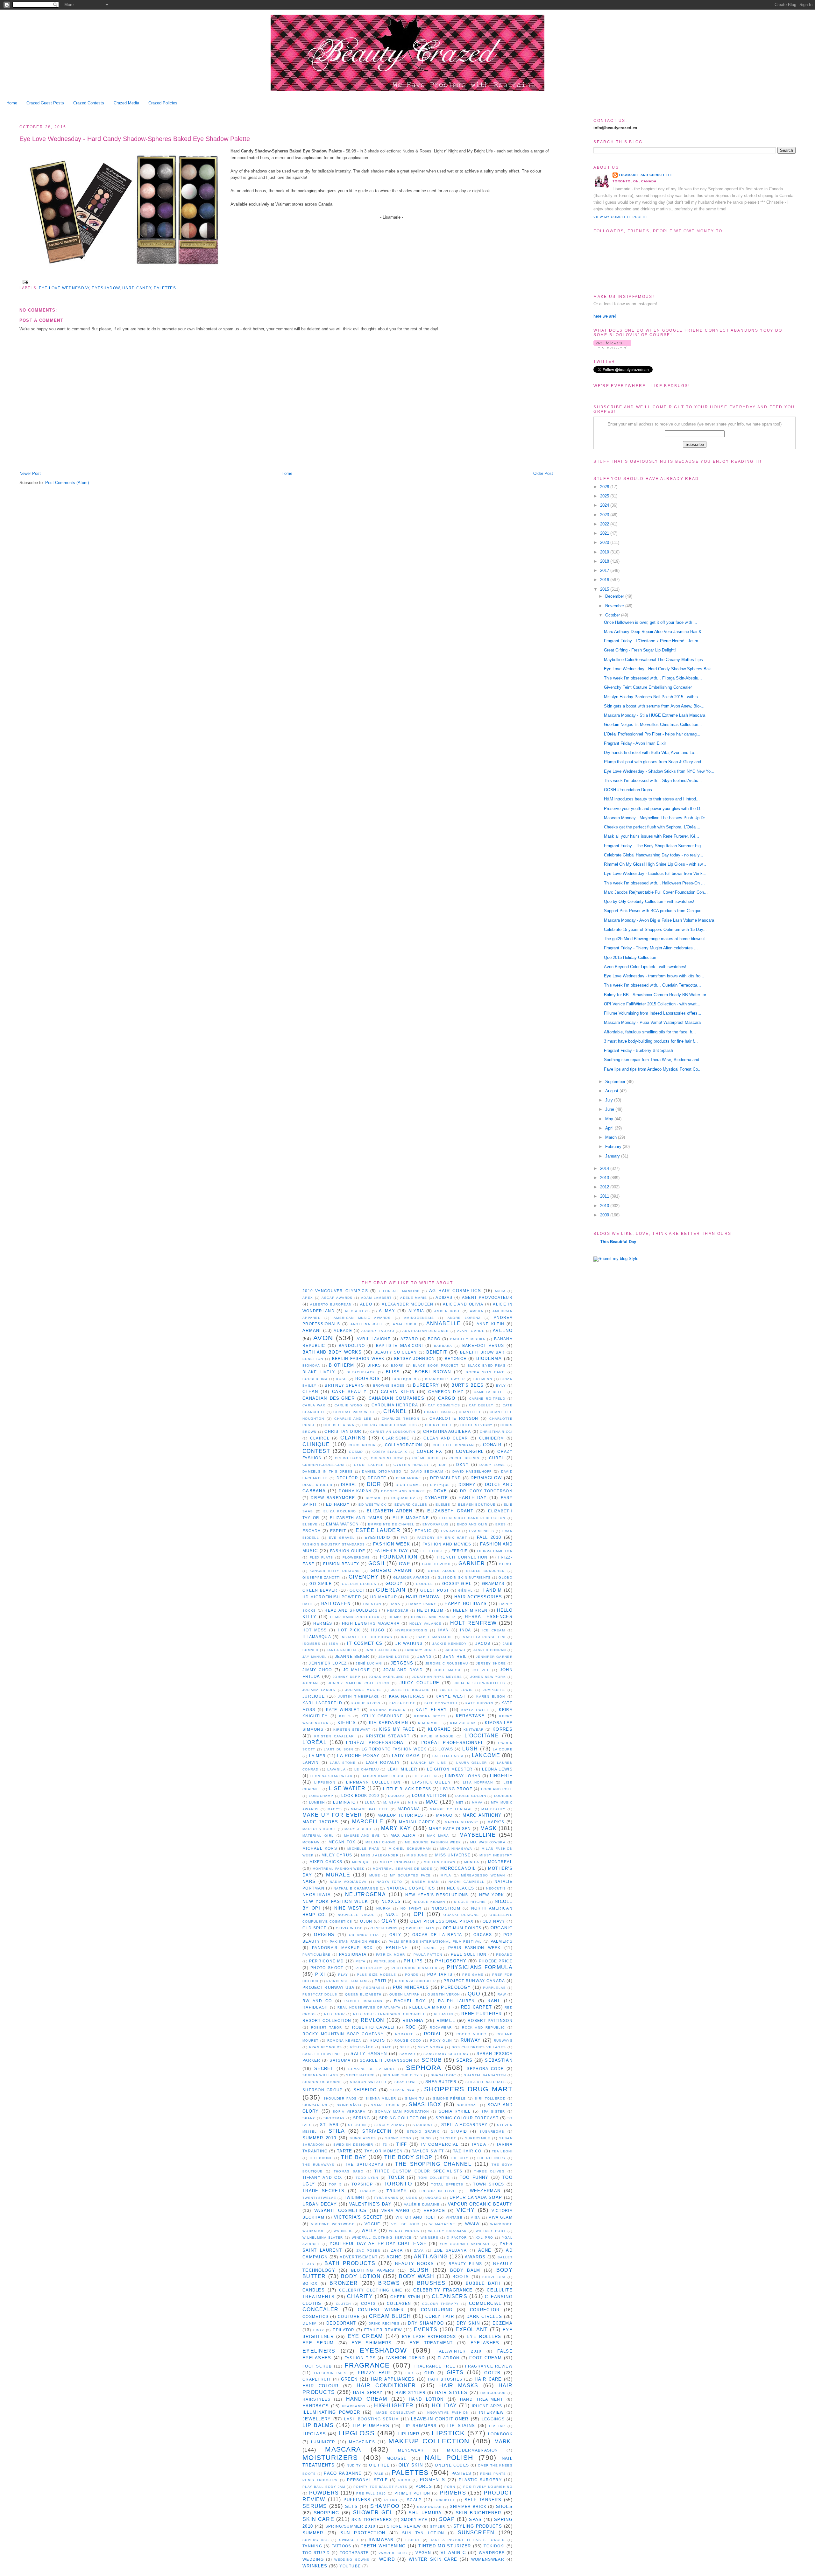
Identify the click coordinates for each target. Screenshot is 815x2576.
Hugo (378, 1630)
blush (419, 2270)
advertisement (359, 2257)
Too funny (474, 2177)
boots (461, 2277)
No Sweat (411, 1908)
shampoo (385, 2506)
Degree (377, 1478)
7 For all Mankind (399, 1291)
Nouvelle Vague (356, 1915)
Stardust (423, 2125)
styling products (478, 2526)
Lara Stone (343, 1763)
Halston (372, 1604)
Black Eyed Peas (487, 1365)
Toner (396, 2177)
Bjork (397, 1365)
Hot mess (315, 1630)
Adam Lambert (376, 1298)
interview (492, 2412)
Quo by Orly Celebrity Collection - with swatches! (649, 901)
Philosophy (451, 1961)
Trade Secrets (323, 2191)
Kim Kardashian (389, 1723)
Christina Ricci (496, 1432)
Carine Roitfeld (487, 1399)
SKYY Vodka (431, 2047)
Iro (404, 1637)
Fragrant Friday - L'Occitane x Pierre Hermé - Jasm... (653, 641)
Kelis (345, 1716)
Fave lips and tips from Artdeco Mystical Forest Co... (653, 1069)
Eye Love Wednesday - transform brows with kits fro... (654, 976)
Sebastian (499, 2060)
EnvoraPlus (436, 1524)
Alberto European (331, 1304)
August (612, 1091)
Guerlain (391, 1590)
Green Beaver (320, 1590)
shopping (326, 2513)
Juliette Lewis (456, 1690)
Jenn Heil (455, 1656)
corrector (485, 2310)
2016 (605, 580)
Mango (444, 1815)
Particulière (317, 1955)
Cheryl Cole (439, 1425)
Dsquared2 (403, 1498)
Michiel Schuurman (410, 1849)
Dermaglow (486, 1478)
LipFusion (325, 1782)
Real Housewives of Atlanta (369, 2007)
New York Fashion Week (335, 1901)
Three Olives (489, 2171)
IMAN (443, 1630)
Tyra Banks (386, 2198)
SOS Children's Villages (479, 2047)
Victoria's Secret (358, 2217)
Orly (395, 1935)
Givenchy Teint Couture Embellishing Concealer (648, 687)
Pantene (397, 1948)
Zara (397, 2250)
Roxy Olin (441, 2041)
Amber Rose (447, 1311)
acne (485, 2250)
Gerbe (506, 1564)
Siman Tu (415, 2098)
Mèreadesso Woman (483, 1875)
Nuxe (392, 1914)
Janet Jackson (381, 1650)
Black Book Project (436, 1365)
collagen (399, 2303)
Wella (369, 2231)
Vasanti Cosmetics (340, 2210)
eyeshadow (106, 288)
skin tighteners (372, 2520)
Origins (324, 1935)
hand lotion (426, 2399)
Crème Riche (426, 1458)
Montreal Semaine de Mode (403, 1869)
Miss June (417, 1855)
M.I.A (413, 1802)
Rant (494, 2001)
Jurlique (314, 1696)
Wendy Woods (404, 2231)
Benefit (437, 1352)
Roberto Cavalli (373, 2027)
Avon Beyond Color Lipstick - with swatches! (645, 967)
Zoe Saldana (450, 2250)
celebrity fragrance (443, 2290)
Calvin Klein (398, 1392)
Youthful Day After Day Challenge (378, 2244)
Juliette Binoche (411, 1690)
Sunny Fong (398, 2138)
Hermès (323, 1623)
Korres (503, 1729)
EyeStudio (377, 1537)
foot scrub (317, 2366)
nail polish (449, 2457)
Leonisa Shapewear (331, 1776)
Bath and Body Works (332, 1352)
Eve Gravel (342, 1538)
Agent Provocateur (487, 1297)
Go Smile (321, 1584)
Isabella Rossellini (484, 1637)
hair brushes (445, 2379)
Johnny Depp (347, 1677)
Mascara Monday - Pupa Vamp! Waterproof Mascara (652, 1022)
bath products (350, 2263)
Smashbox (425, 2104)
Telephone (321, 2158)
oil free (379, 2465)
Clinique (316, 1444)
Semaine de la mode (372, 2069)
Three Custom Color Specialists (418, 2171)
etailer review (383, 2330)
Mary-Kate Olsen (450, 1829)
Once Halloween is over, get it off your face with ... (651, 622)
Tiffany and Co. (322, 2177)
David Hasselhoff (472, 1471)
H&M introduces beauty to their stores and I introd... (652, 799)
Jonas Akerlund (386, 1677)
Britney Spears (344, 1385)
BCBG (434, 1339)
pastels (461, 2473)
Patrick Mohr (391, 1955)
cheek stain (405, 2297)
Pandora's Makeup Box (342, 1948)
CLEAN (310, 1392)
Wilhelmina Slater (323, 2238)
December (615, 596)
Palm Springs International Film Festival (435, 1942)
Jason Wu (455, 1650)
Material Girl (318, 1836)
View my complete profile (621, 217)
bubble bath (483, 2283)
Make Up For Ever (332, 1815)
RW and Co (317, 2001)
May (610, 1119)
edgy (319, 2330)
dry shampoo (426, 2323)
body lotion (361, 2276)
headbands (354, 2406)
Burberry (426, 1385)
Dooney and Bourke (403, 1491)
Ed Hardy (338, 1504)
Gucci (357, 1590)
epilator (344, 2330)
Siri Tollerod (490, 2098)
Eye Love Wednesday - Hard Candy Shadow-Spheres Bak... (659, 669)
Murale (338, 1875)
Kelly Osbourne (382, 1716)
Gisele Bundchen (485, 1571)
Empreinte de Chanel (391, 1524)
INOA (465, 1630)
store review (404, 2526)
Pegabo (504, 1955)
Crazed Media (126, 103)
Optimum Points (462, 1928)
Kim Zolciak (463, 1723)
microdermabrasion (472, 2450)
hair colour (320, 2386)
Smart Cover (385, 2105)
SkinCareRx (315, 2105)
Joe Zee (481, 1670)
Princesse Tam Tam (347, 1981)
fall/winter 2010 (459, 2351)
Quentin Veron (444, 1994)
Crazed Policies (163, 103)
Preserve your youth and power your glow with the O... (654, 809)
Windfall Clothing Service (382, 2238)
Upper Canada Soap (476, 2197)
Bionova (311, 1365)
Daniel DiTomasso (382, 1471)
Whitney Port (491, 2231)
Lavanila (337, 1769)
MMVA (477, 1802)
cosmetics (316, 2316)
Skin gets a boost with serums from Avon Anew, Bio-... (654, 706)
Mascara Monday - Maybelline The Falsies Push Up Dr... (656, 818)
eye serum (318, 2343)
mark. (504, 2442)
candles (314, 2290)
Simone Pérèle (449, 2098)
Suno (426, 2138)
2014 (605, 1168)
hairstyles (316, 2399)
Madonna (409, 1809)
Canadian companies (397, 1398)
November (615, 606)
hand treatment (482, 2399)
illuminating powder (331, 2412)
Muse (375, 1875)
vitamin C (453, 2553)
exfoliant (472, 2330)
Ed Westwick (372, 1505)
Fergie (460, 1551)
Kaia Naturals (407, 1696)
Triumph (397, 2191)
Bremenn (483, 1379)
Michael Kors (320, 1848)
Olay (389, 1921)
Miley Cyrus (337, 1855)
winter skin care (433, 2559)
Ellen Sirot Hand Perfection (472, 1518)
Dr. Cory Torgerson (486, 1491)
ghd (429, 2373)
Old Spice (315, 1928)
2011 (605, 1196)
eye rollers (484, 2337)
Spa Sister (493, 2111)
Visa (475, 2217)
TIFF (402, 2144)
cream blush (390, 2316)
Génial (465, 1591)
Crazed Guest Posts (45, 103)
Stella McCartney (464, 2125)
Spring (362, 2118)
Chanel (395, 1411)
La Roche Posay (358, 1756)
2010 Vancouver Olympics (335, 1291)
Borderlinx (315, 1379)
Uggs (412, 2198)
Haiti (308, 1604)
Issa (334, 1644)
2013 (605, 1178)
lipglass (314, 2434)
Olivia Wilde (349, 1928)
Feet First (432, 1551)
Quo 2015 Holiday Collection (630, 957)
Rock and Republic (483, 2027)
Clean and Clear (446, 1438)
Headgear (398, 1611)
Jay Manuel (315, 1657)
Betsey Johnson (415, 1358)
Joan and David (403, 1670)
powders (324, 2493)
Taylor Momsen (384, 2151)
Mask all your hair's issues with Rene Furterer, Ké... (652, 836)
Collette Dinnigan (453, 1445)
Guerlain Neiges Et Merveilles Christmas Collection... (653, 725)
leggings (493, 2419)
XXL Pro (485, 2238)
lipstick (448, 2433)
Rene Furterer (482, 2014)
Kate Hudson (479, 1703)
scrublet (445, 2500)
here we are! (605, 316)
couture (349, 2316)
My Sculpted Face (410, 1875)
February (614, 1147)
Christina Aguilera (447, 1431)
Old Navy (494, 1921)
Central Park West (354, 1412)
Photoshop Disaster (415, 1968)
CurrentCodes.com (323, 1465)
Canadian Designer (329, 1398)
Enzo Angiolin (472, 1524)
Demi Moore (409, 1478)
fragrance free (434, 2366)
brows (389, 2283)
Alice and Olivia (463, 1304)
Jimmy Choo (317, 1670)
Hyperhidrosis (411, 1630)
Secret (324, 2069)
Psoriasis (374, 1988)
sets (351, 2506)
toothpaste (354, 2553)
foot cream (485, 2358)
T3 (385, 2145)
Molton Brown (440, 1862)
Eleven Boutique (477, 1505)
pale (379, 2474)
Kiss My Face (397, 1729)
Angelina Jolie (367, 1324)
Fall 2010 (489, 1537)
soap (447, 2519)
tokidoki (494, 2546)
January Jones (421, 1650)
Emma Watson (343, 1524)
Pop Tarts (440, 1974)
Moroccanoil (458, 1868)
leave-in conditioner (440, 2419)
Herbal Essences (489, 1617)
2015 (605, 589)
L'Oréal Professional (376, 1743)
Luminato (344, 1802)
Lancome (486, 1755)
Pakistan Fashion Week (355, 1942)
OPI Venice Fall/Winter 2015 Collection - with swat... (652, 1004)
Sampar (407, 2054)
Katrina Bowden (388, 1710)
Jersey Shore (491, 1663)
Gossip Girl (457, 1584)
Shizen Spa (402, 2090)
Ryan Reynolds (326, 2047)
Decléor (347, 1478)
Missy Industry (496, 1855)
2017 (605, 570)
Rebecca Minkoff (430, 2007)
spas (475, 2520)
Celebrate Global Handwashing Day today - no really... (654, 855)
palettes (165, 288)
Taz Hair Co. (468, 2151)
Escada (312, 1531)
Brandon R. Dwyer (445, 1379)
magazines (362, 2442)
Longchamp (321, 1796)
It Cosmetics (365, 1643)
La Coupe (503, 1749)
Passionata (353, 1954)
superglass (316, 2540)
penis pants (493, 2474)
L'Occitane (482, 1736)
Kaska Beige (402, 1703)
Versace (434, 2210)
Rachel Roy (410, 2001)
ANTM (500, 1291)
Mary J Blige (358, 1829)
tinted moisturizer (445, 2546)
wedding (313, 2559)
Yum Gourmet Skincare (465, 2244)
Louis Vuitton (429, 1795)
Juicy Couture (420, 1683)
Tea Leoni (502, 2151)
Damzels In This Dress (328, 1471)
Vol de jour (405, 2224)
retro (391, 2500)
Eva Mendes (482, 1531)
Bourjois (368, 1379)
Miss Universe (453, 1855)
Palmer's (502, 1941)
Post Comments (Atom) (67, 483)
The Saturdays (364, 2164)
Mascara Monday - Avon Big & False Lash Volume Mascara (659, 920)
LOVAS (446, 1749)
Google (425, 1584)
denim (310, 2323)
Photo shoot (327, 1968)
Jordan (310, 1683)
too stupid (316, 2553)
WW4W (472, 2224)
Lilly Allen (425, 1776)
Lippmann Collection (373, 1782)
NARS (309, 1881)
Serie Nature (360, 2075)
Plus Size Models (376, 1975)
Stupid (459, 2131)
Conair (492, 1445)
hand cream (367, 2399)
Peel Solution (469, 1954)
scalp (414, 2500)
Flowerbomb (356, 1557)
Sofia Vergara (349, 2111)
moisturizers (330, 2457)
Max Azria (403, 1835)
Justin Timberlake (358, 1696)
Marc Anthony (482, 1815)
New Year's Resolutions (437, 1895)
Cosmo (356, 1452)
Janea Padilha (342, 1650)
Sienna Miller (381, 2098)
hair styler (411, 2393)
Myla (446, 1875)
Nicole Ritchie (470, 1902)
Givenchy (364, 1577)
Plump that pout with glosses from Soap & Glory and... (654, 762)
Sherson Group (323, 2090)
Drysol (374, 1498)
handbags (316, 2406)
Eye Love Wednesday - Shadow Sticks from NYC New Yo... (659, 771)
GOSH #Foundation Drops (628, 790)
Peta (361, 1961)
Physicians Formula (480, 1967)
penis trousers (320, 2480)
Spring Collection (403, 2118)
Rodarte (404, 2034)
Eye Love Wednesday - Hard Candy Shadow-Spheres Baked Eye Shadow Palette (135, 139)
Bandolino (352, 1345)
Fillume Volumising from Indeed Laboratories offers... (653, 1013)
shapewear (429, 2507)
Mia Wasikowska (488, 1842)
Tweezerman (484, 2191)
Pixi (320, 1974)
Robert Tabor (327, 2027)
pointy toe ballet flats (380, 2487)
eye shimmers (372, 2343)
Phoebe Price (496, 1961)
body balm (465, 2270)
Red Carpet (477, 2007)
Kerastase (470, 1716)
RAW (502, 1994)
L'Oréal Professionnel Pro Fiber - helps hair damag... (652, 734)
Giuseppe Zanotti (322, 1577)
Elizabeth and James (356, 1518)
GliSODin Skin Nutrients (464, 1577)
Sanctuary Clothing (446, 2054)
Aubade (343, 1330)
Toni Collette (434, 2178)
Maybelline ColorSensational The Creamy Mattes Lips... (655, 660)
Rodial (433, 2034)
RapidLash (315, 2007)
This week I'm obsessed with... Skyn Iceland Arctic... (653, 781)
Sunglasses (363, 2138)
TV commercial (439, 2144)
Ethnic (423, 1531)
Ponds (412, 1975)
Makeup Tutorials (400, 1815)
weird (387, 2559)
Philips (413, 1961)
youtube (350, 2566)
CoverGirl (470, 1451)
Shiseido (365, 2090)
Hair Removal (424, 1597)
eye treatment (431, 2343)
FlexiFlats (321, 1557)
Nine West (348, 1908)
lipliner (408, 2434)
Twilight (354, 2197)
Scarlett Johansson (386, 2060)
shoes (504, 2506)
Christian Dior (343, 1431)
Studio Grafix (423, 2132)
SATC (387, 2047)
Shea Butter (441, 2082)
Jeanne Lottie (394, 1657)
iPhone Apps (487, 2406)
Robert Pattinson (490, 2020)
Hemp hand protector (355, 1617)
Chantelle (470, 1412)
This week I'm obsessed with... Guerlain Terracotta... (652, 985)
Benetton (313, 1359)
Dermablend (446, 1478)
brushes (431, 2283)
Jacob (483, 1643)
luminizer (323, 2442)
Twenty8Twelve (319, 2198)
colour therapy (441, 2304)
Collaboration (404, 1445)
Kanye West (450, 1696)
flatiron (449, 2358)
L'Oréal (315, 1742)
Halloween (336, 1604)
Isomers (311, 1644)
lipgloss (357, 2433)
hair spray (368, 2393)
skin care (318, 2519)
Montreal (500, 1862)
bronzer (344, 2283)
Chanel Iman (437, 1412)
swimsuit (349, 2540)
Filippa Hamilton (495, 1551)
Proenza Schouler (415, 1981)
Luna (370, 1802)
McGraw (311, 1842)
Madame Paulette (370, 1809)
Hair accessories (478, 1597)
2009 (605, 1215)
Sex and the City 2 (403, 2075)
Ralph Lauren (457, 2001)
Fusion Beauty (341, 1564)
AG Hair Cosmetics (455, 1291)
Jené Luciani (369, 1663)
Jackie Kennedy (450, 1644)
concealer (321, 2309)
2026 (605, 487)
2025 (605, 496)
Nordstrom (446, 1908)
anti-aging (431, 2257)
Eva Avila (451, 1531)
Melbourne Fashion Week (433, 1842)
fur (409, 2373)
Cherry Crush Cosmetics (390, 1425)
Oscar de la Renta (437, 1935)
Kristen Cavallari (335, 1736)
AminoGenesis (419, 1318)
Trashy (368, 2191)
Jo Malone (357, 1670)
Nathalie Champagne (356, 1888)
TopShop (362, 2184)
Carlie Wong (349, 1405)
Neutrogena (365, 1894)
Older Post (543, 473)
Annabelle (444, 1323)
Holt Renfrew (473, 1623)
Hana (395, 1604)
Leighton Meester (450, 1769)
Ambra (477, 1311)
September (616, 1082)
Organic (502, 1928)
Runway (471, 2040)
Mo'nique (362, 1862)
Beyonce (456, 1358)
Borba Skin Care (485, 1372)
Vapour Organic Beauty (480, 2204)
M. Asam (392, 1802)
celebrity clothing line (371, 2290)
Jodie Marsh (448, 1670)
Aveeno (503, 1330)
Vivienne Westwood (333, 2224)
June (610, 1109)
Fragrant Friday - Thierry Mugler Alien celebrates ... (651, 948)
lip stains (461, 2426)
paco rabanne (343, 2473)
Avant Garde (471, 1331)
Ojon (366, 1921)
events (426, 2330)
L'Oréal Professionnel (452, 1743)
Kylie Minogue (437, 1736)
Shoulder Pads (340, 2098)
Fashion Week (392, 1544)
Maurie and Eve (362, 1836)
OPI (418, 1914)
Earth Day (473, 1498)
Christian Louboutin (393, 1432)
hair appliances (393, 2379)
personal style (367, 2480)
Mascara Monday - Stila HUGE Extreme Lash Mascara (655, 715)
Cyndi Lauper (369, 1465)
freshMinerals (330, 2373)
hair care (488, 2379)
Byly (501, 1386)
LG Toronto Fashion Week (394, 1749)
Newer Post (30, 473)
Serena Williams (320, 2075)
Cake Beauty (350, 1392)
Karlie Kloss (366, 1703)
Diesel (349, 1485)
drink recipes (384, 2323)
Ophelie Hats (420, 1928)
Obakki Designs (461, 1915)
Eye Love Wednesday (64, 288)
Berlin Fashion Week (358, 1358)
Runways (503, 2041)
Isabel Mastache (435, 1637)
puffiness (357, 2500)
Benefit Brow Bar (482, 1352)
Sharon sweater (368, 2082)
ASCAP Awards (337, 1298)
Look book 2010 (360, 1795)
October (613, 615)
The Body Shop (408, 2157)
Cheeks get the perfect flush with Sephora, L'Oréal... (652, 827)
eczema (503, 2323)
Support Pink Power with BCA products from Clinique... (655, 911)
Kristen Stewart (388, 1736)
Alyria (416, 1311)
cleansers (450, 2296)
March (612, 1137)
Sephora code (485, 2069)
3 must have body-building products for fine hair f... (651, 1041)
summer (313, 2533)
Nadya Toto (389, 1882)
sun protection (363, 2533)
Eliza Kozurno (340, 1511)
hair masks (459, 2386)
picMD (404, 2480)
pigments (432, 2480)
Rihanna (413, 2020)
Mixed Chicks (326, 1862)
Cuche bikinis (464, 1458)
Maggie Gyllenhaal (451, 1809)
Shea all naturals (486, 2082)
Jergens (402, 1663)
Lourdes (503, 1796)
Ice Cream (494, 1630)
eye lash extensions (429, 2337)
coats (369, 2303)
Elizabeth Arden (390, 1511)
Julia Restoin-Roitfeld (479, 1683)
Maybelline (478, 1835)
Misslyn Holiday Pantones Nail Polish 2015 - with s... (653, 697)
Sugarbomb (492, 2132)
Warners (343, 2231)
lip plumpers (371, 2426)
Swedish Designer (353, 2145)
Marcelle (368, 1822)
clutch (344, 2304)
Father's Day (391, 1551)
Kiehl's (347, 1723)
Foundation (399, 1557)
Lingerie (501, 1776)
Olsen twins (384, 1928)
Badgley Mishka (468, 1339)
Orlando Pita (364, 1935)
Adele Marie (414, 1298)
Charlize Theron (400, 1419)
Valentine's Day (370, 2204)
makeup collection (429, 2441)
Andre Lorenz (464, 1318)
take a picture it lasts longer (468, 2540)
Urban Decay (320, 2204)
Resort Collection (327, 2020)
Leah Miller (402, 1769)
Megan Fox (342, 1842)
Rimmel (446, 2020)
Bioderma (489, 1358)
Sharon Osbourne (322, 2082)
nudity (354, 2465)
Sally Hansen (369, 2054)
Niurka (384, 1908)
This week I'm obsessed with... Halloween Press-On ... (654, 883)
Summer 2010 (319, 2138)
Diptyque (440, 1485)
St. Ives (329, 2125)
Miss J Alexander (380, 1855)
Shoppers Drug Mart (468, 2089)
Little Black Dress (407, 1789)
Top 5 (335, 2184)
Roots (377, 2040)
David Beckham (427, 1471)
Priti (381, 1981)
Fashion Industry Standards (334, 1544)
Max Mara (438, 1836)
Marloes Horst (319, 1829)
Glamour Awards (411, 1577)
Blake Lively (319, 1372)
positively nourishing (488, 2487)
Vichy (466, 2210)
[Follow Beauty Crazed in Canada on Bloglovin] (612, 347)
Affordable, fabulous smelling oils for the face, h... (650, 1032)
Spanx (309, 2118)
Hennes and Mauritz (433, 1617)
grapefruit (317, 2379)
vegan (423, 2553)
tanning (312, 2546)
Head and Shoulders (351, 1610)
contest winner (381, 2310)
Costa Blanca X (390, 1452)
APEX (308, 1298)
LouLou (396, 1796)
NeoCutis (496, 1888)
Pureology (456, 1987)
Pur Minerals (411, 1987)
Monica (472, 1862)
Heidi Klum (430, 1610)
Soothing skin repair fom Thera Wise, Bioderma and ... (654, 1060)
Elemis (443, 1505)
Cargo (447, 1398)
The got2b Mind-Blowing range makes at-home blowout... (656, 939)
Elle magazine (411, 1518)
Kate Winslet (343, 1710)
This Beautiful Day (618, 1242)
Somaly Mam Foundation (402, 2111)
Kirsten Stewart (352, 1730)
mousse (397, 2458)
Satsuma (340, 2060)
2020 (605, 542)
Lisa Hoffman (478, 1782)
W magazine (442, 2224)
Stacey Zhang (390, 2125)
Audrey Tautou (378, 1331)
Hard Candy (137, 288)
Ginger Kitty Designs (335, 1571)
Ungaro (434, 2198)
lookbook (500, 2434)
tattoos (342, 2546)
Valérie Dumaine (422, 2204)
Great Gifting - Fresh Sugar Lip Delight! (640, 650)
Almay (387, 1311)
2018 (605, 561)
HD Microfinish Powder (332, 1597)
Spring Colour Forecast (467, 2118)
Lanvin (311, 1762)
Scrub (432, 2060)
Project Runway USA (329, 1987)
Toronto (398, 2184)
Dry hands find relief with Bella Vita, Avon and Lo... (651, 753)
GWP (404, 1564)
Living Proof (456, 1789)
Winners (429, 2238)
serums (315, 2506)
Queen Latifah (405, 1994)
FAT (404, 1538)
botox (310, 2283)
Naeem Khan (425, 1882)
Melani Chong (381, 1842)
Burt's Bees (468, 1385)
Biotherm (341, 1365)
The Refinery (491, 2158)
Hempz (395, 1617)
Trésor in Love (437, 2191)
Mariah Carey (416, 1822)
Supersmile (478, 2138)
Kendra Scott (430, 1716)
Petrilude (385, 1961)
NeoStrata (317, 1895)
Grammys (493, 1584)
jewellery (317, 2419)
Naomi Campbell (467, 1882)
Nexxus (391, 1901)
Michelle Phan (363, 1849)
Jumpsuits (494, 1690)
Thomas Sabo (349, 2171)
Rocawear (441, 2027)
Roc (411, 2027)
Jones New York (488, 1677)
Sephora (424, 2068)
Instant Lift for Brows (367, 1637)
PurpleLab (495, 1988)
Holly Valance (425, 1624)
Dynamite (436, 1498)
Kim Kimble (430, 1723)
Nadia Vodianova (348, 1882)
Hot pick (349, 1630)
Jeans (425, 1656)
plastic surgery (480, 2480)
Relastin (443, 2014)
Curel (497, 1458)
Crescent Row (387, 1458)
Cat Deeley (481, 1405)
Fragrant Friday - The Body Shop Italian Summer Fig (652, 846)
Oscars (483, 1935)
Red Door (334, 2014)
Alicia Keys (357, 1311)
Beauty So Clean (396, 1352)
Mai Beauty (493, 1809)
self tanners (483, 2500)
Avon (323, 1338)
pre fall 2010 (371, 2493)
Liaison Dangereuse (383, 1776)
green (349, 2379)
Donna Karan (355, 1491)
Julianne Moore (363, 1690)
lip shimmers (420, 2426)
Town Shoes (489, 2184)
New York (492, 1895)
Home (12, 103)
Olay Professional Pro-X (442, 1921)
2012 (605, 1187)
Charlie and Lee (353, 1419)
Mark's (496, 1822)
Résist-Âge (362, 2047)
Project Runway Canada (474, 1981)
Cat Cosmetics (444, 1405)
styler (438, 2527)
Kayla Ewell (475, 1710)
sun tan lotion (423, 2533)
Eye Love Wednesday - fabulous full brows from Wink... (655, 873)
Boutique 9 (405, 1379)
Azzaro (409, 1339)
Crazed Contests (89, 103)
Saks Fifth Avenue (322, 2054)
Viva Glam (501, 2217)
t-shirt (412, 2540)
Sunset (448, 2138)
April (610, 1128)
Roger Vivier (471, 2034)
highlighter (394, 2406)
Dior (374, 1484)
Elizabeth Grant (450, 1511)
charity (360, 2296)
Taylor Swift (428, 2151)
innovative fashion (447, 2413)
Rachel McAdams (363, 2001)
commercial (485, 2303)
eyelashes (485, 2343)
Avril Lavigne (373, 1339)
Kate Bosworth (441, 1703)
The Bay (354, 2157)
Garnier (472, 1563)
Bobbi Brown (433, 1372)
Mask (489, 1828)
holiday (444, 2406)
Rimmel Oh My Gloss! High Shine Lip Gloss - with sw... (655, 864)
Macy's (335, 1809)
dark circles (484, 2316)
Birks (374, 1365)
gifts (455, 2372)
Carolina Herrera (395, 1405)
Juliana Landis (319, 1690)
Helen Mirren (470, 1610)
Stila (337, 2131)
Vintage (454, 2217)
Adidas (444, 1297)
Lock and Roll (497, 1789)
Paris (430, 1948)
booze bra (494, 2277)
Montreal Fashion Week (339, 1869)
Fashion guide (348, 1551)
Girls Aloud (442, 1571)
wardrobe (492, 2553)
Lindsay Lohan (463, 1776)
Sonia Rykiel (455, 2111)
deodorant (341, 2323)
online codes (452, 2465)
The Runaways (318, 2165)
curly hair (440, 2316)
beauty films (465, 2264)
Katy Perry (431, 1710)
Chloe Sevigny (476, 1425)
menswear (411, 2450)
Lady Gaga (406, 1756)
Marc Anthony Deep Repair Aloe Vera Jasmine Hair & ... (655, 632)
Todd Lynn (367, 2178)
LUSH (470, 1749)
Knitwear (474, 1730)
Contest (316, 1451)
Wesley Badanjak (447, 2231)
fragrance (367, 2365)
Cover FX (429, 1451)
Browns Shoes (389, 1386)
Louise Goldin (471, 1796)
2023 (605, 515)
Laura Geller (471, 1763)
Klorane (439, 1729)
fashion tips (360, 2358)
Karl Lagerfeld (322, 1703)
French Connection (462, 1557)
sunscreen (476, 2533)
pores (424, 2486)
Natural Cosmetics (411, 1888)
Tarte (345, 2151)
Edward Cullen (411, 1505)
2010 (605, 1206)
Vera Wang (395, 2210)
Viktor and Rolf (416, 2217)
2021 (605, 533)
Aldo (366, 1304)
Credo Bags (348, 1458)
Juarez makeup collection (359, 1683)
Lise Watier (347, 1788)
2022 (605, 524)
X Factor (457, 2238)
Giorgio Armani (392, 1570)
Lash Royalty (383, 1762)
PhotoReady (369, 1968)
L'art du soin (338, 1749)
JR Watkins (409, 1643)
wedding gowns (352, 2560)
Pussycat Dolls (320, 1994)
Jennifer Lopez (328, 1663)
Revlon (373, 2020)
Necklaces (461, 1888)
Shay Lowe (406, 2082)
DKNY (462, 1464)
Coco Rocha (362, 1445)
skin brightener (479, 2513)
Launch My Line (429, 1763)
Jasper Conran (489, 1650)
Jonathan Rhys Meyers (437, 1677)
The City (459, 2158)
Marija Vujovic (461, 1822)
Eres (501, 1524)
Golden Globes (359, 1584)
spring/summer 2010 (351, 2526)
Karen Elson (491, 1696)
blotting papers (373, 2270)
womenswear (488, 2559)
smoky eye (414, 2520)
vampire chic (393, 2553)
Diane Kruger (317, 1485)
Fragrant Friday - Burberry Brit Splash (638, 1050)
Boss (341, 1379)
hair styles (451, 2393)
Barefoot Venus (483, 1345)
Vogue (372, 2224)
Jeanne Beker (352, 1656)
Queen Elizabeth (363, 1994)
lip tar (497, 2426)
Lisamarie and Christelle (646, 175)
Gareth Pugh (436, 1564)
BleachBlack (361, 1372)
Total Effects (447, 2184)
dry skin (468, 2323)
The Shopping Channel (433, 2164)
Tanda (479, 2144)
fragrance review (489, 2366)
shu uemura (425, 2513)
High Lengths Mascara (371, 1623)
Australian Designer (426, 1331)
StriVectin (377, 2131)
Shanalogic (443, 2075)
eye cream (365, 2336)
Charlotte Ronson (454, 1418)
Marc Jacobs (320, 1822)
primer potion (412, 2493)
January (613, 1156)
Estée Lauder (378, 1530)
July (610, 1100)
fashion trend (405, 2358)
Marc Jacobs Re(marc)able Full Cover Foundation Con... (656, 892)
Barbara (443, 1346)
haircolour (493, 2393)
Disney (467, 1485)
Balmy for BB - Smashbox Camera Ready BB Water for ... (658, 995)
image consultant (395, 2413)
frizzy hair (374, 2373)
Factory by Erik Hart (442, 1538)
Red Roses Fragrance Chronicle (389, 2014)
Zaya (419, 2251)
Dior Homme (408, 1485)
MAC (432, 1802)
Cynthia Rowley (411, 1465)
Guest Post (435, 1590)
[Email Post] (25, 282)
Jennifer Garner (494, 1657)
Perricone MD (327, 1961)
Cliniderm (492, 1438)
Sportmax (334, 2118)
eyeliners (319, 2351)
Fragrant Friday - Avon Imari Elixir (635, 743)
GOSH (377, 1563)
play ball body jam (324, 2487)
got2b (492, 2373)
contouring (437, 2310)
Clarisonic (396, 1438)
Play (343, 1975)
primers (453, 2493)
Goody (394, 1584)
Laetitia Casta (448, 1756)
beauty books (415, 2264)
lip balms (318, 2425)
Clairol (320, 1438)
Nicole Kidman (429, 1902)
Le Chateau (367, 1769)
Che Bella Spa (339, 1425)
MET (460, 1802)
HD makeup (384, 1597)
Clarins (353, 1438)
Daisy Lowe (492, 1465)
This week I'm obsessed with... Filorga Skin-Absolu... (653, 678)
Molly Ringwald (397, 1862)
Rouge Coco (408, 2041)
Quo (474, 1994)
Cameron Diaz (446, 1392)
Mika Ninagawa (456, 1849)
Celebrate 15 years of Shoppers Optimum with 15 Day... (655, 929)
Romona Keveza (344, 2041)
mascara (343, 2449)
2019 (605, 552)
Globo (506, 1577)
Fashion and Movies (447, 1544)
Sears (464, 2060)
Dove (440, 1491)
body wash (417, 2276)
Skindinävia (349, 2105)
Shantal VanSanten (485, 2075)
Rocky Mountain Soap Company (343, 2034)
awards (475, 2257)
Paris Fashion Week (475, 1948)
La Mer (317, 1756)
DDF (443, 1465)
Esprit (338, 1531)
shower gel (373, 2513)
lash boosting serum (372, 2419)
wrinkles (315, 2566)
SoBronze (468, 2105)
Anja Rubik (405, 1324)
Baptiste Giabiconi (400, 1345)
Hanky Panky (422, 1604)
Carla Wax (314, 1405)
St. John (357, 2125)
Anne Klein (491, 1324)
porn (450, 2487)
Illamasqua (317, 1637)
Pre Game (473, 1975)
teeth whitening (383, 2546)
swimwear (381, 2540)
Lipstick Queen (432, 1782)
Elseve (310, 1524)
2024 (605, 505)
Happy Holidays (466, 1604)
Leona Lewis (497, 1769)
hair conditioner (386, 2386)
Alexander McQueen (407, 1304)
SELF (405, 2047)
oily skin (411, 2465)
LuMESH (317, 1802)
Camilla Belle (489, 1392)
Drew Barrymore (333, 1498)
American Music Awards (362, 1318)
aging (394, 2257)
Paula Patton (428, 1955)
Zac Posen (369, 2251)
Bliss (393, 1372)
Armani (312, 1330)
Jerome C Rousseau (447, 1663)
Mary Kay (396, 1828)
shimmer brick (468, 2506)
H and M (492, 1590)
